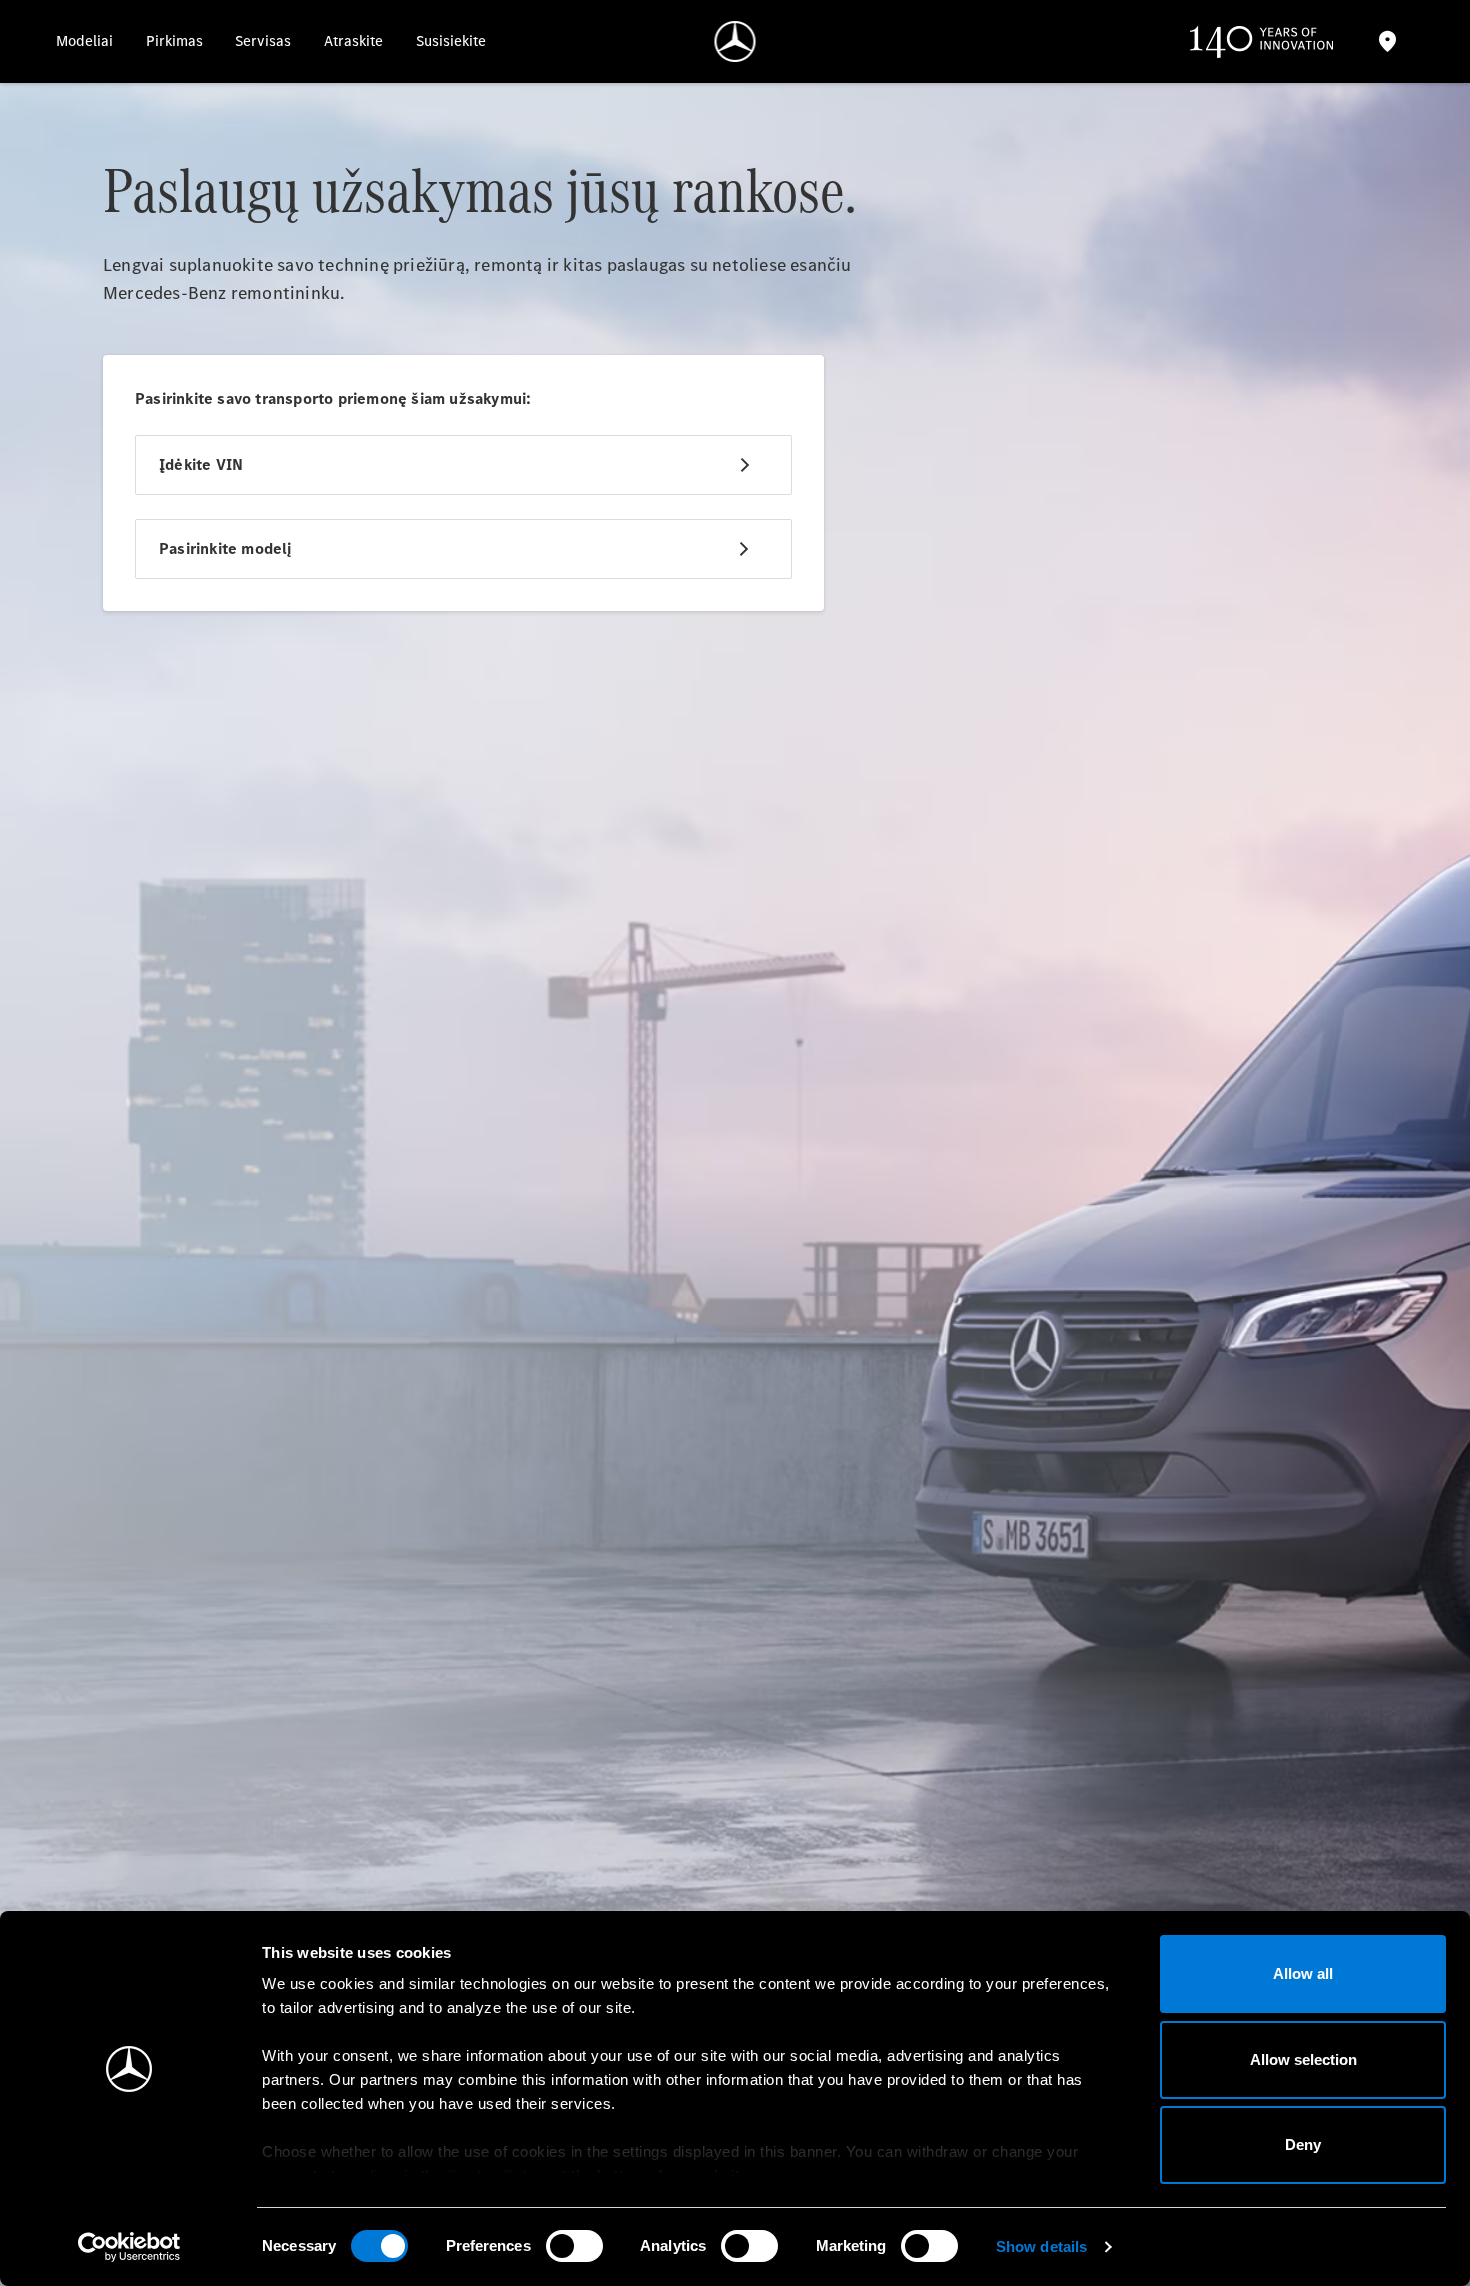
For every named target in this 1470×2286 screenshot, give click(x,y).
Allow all (1303, 1973)
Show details (1041, 2246)
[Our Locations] (1387, 41)
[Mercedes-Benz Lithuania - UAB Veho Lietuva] (735, 41)
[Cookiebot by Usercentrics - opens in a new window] (129, 2247)
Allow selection (1303, 2059)
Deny (1303, 2144)
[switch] (574, 2246)
